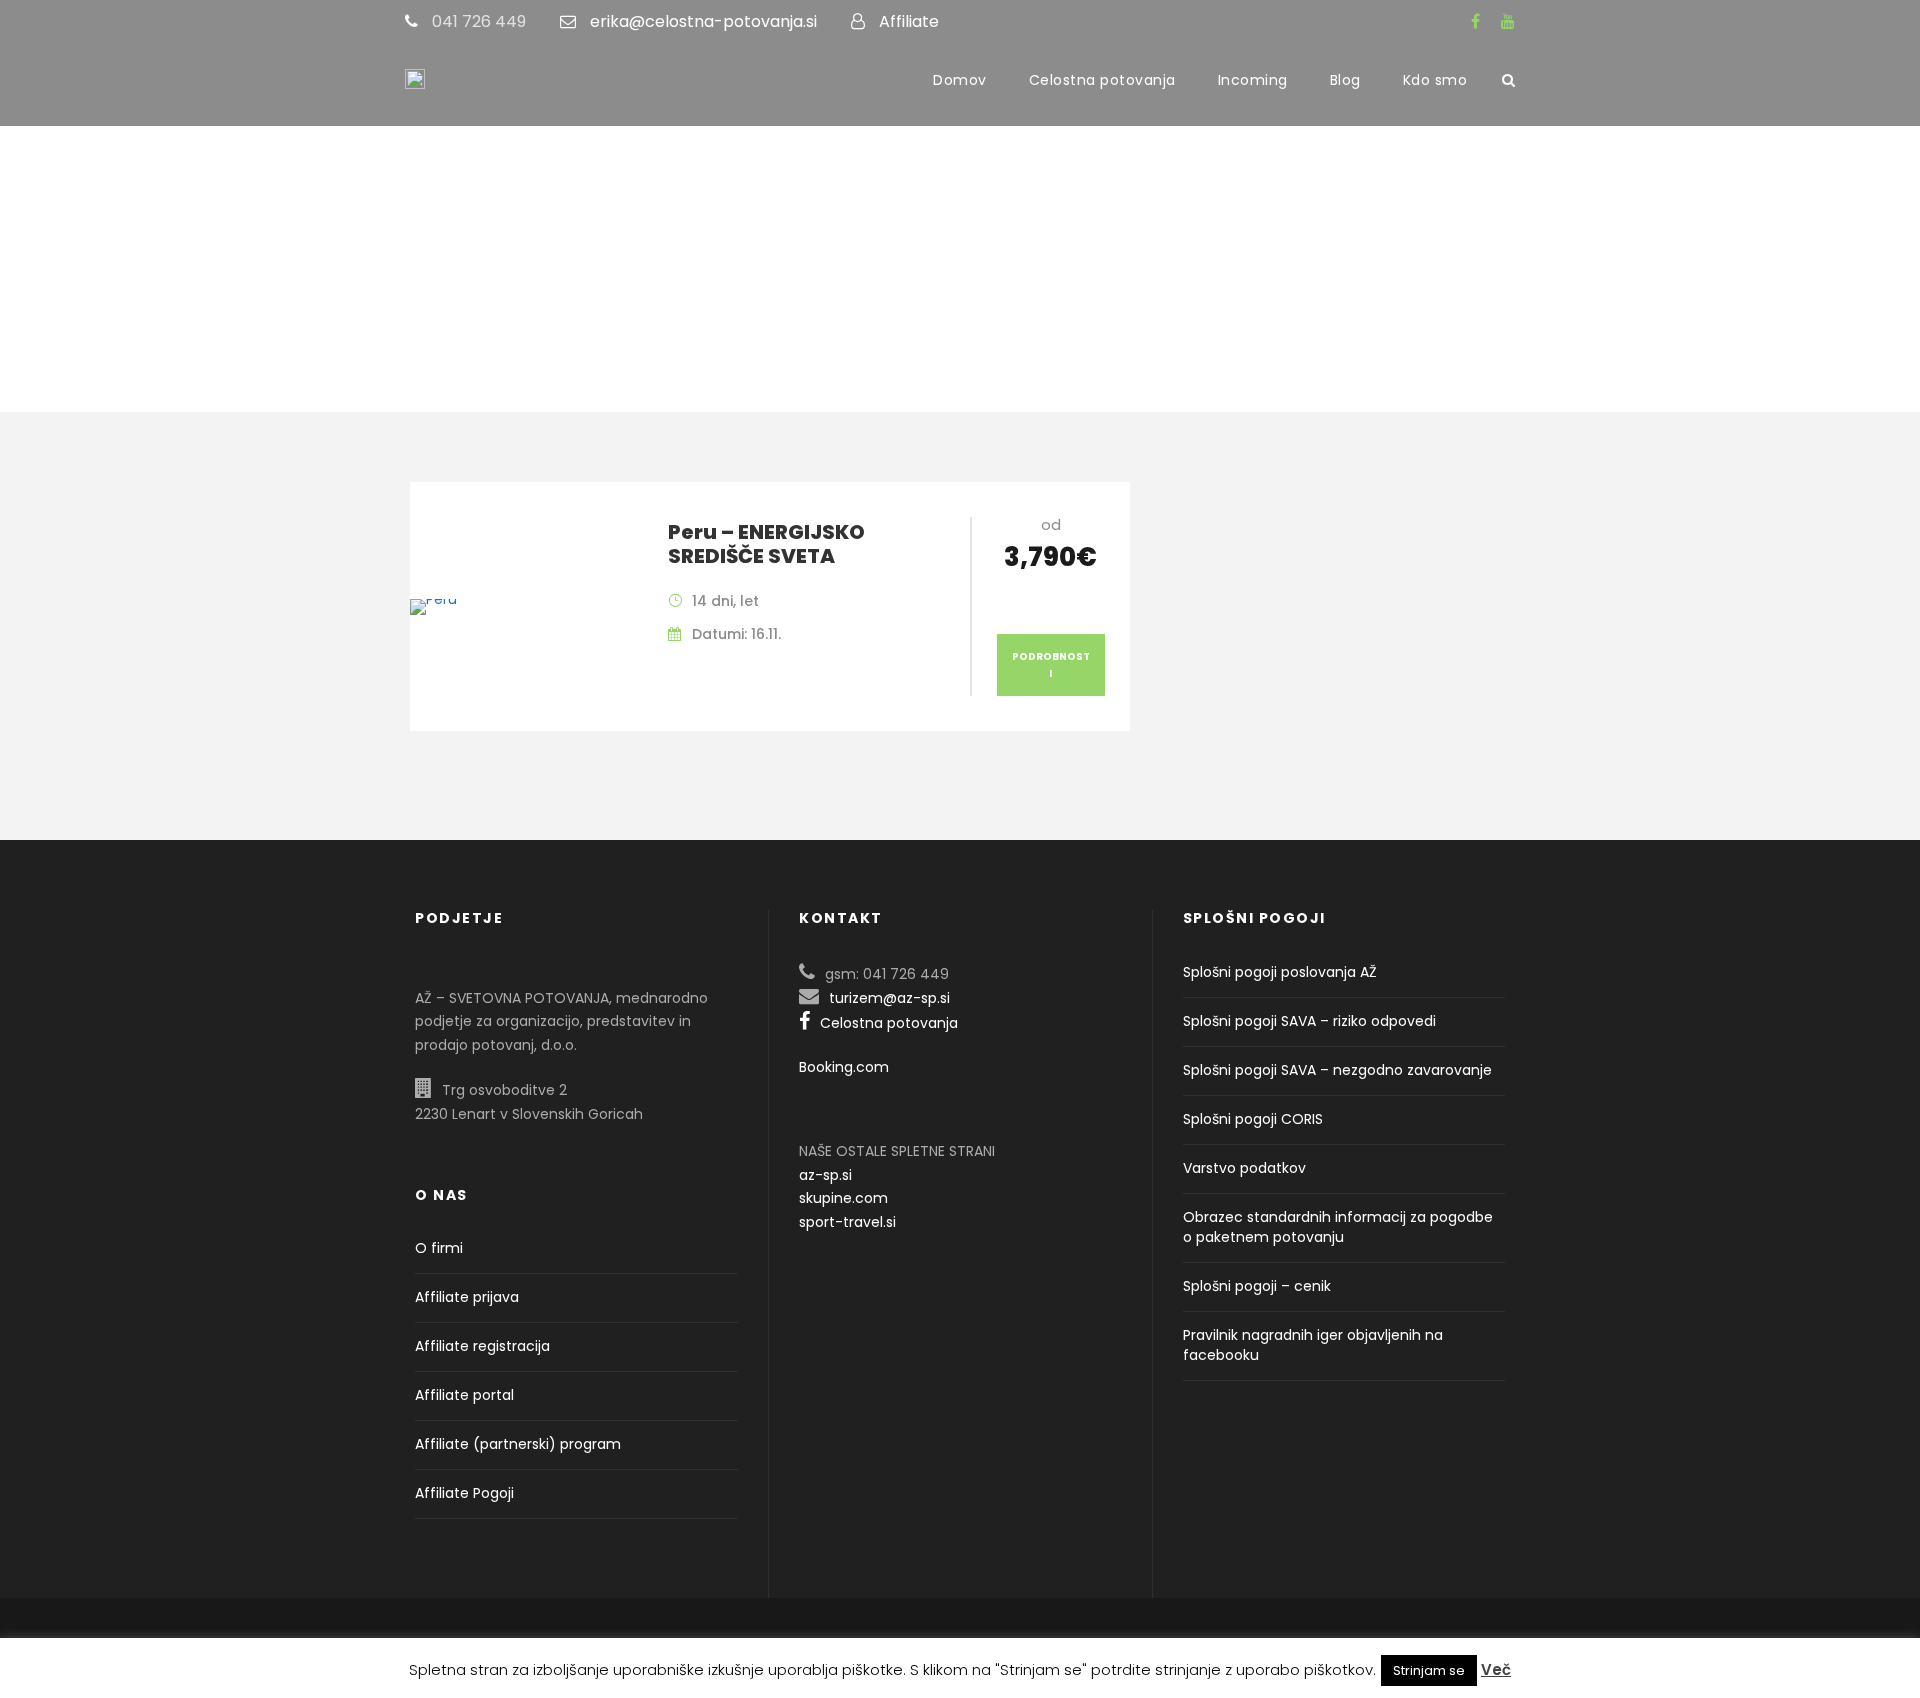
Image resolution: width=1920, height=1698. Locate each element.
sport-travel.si (847, 1222)
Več (1496, 1669)
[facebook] (1475, 21)
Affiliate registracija (482, 1346)
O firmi (439, 1248)
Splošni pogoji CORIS (1253, 1119)
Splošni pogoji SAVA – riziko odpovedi (1309, 1021)
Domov (960, 80)
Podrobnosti (1051, 665)
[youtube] (1508, 21)
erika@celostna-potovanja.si (703, 21)
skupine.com (843, 1198)
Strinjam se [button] (1429, 1670)
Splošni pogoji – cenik (1257, 1286)
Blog (1345, 80)
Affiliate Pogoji (464, 1493)
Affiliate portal (464, 1395)
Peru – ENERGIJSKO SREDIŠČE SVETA (766, 544)
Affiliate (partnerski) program (518, 1444)
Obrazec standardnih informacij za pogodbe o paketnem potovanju (1338, 1227)
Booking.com (844, 1067)
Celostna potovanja (1102, 80)
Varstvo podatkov (1244, 1168)
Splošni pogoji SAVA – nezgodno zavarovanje (1337, 1070)
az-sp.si (825, 1175)
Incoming (1253, 80)
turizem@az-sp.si (889, 998)
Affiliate (909, 21)
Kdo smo (1435, 80)
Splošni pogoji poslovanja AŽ (1280, 972)
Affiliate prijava (467, 1297)
